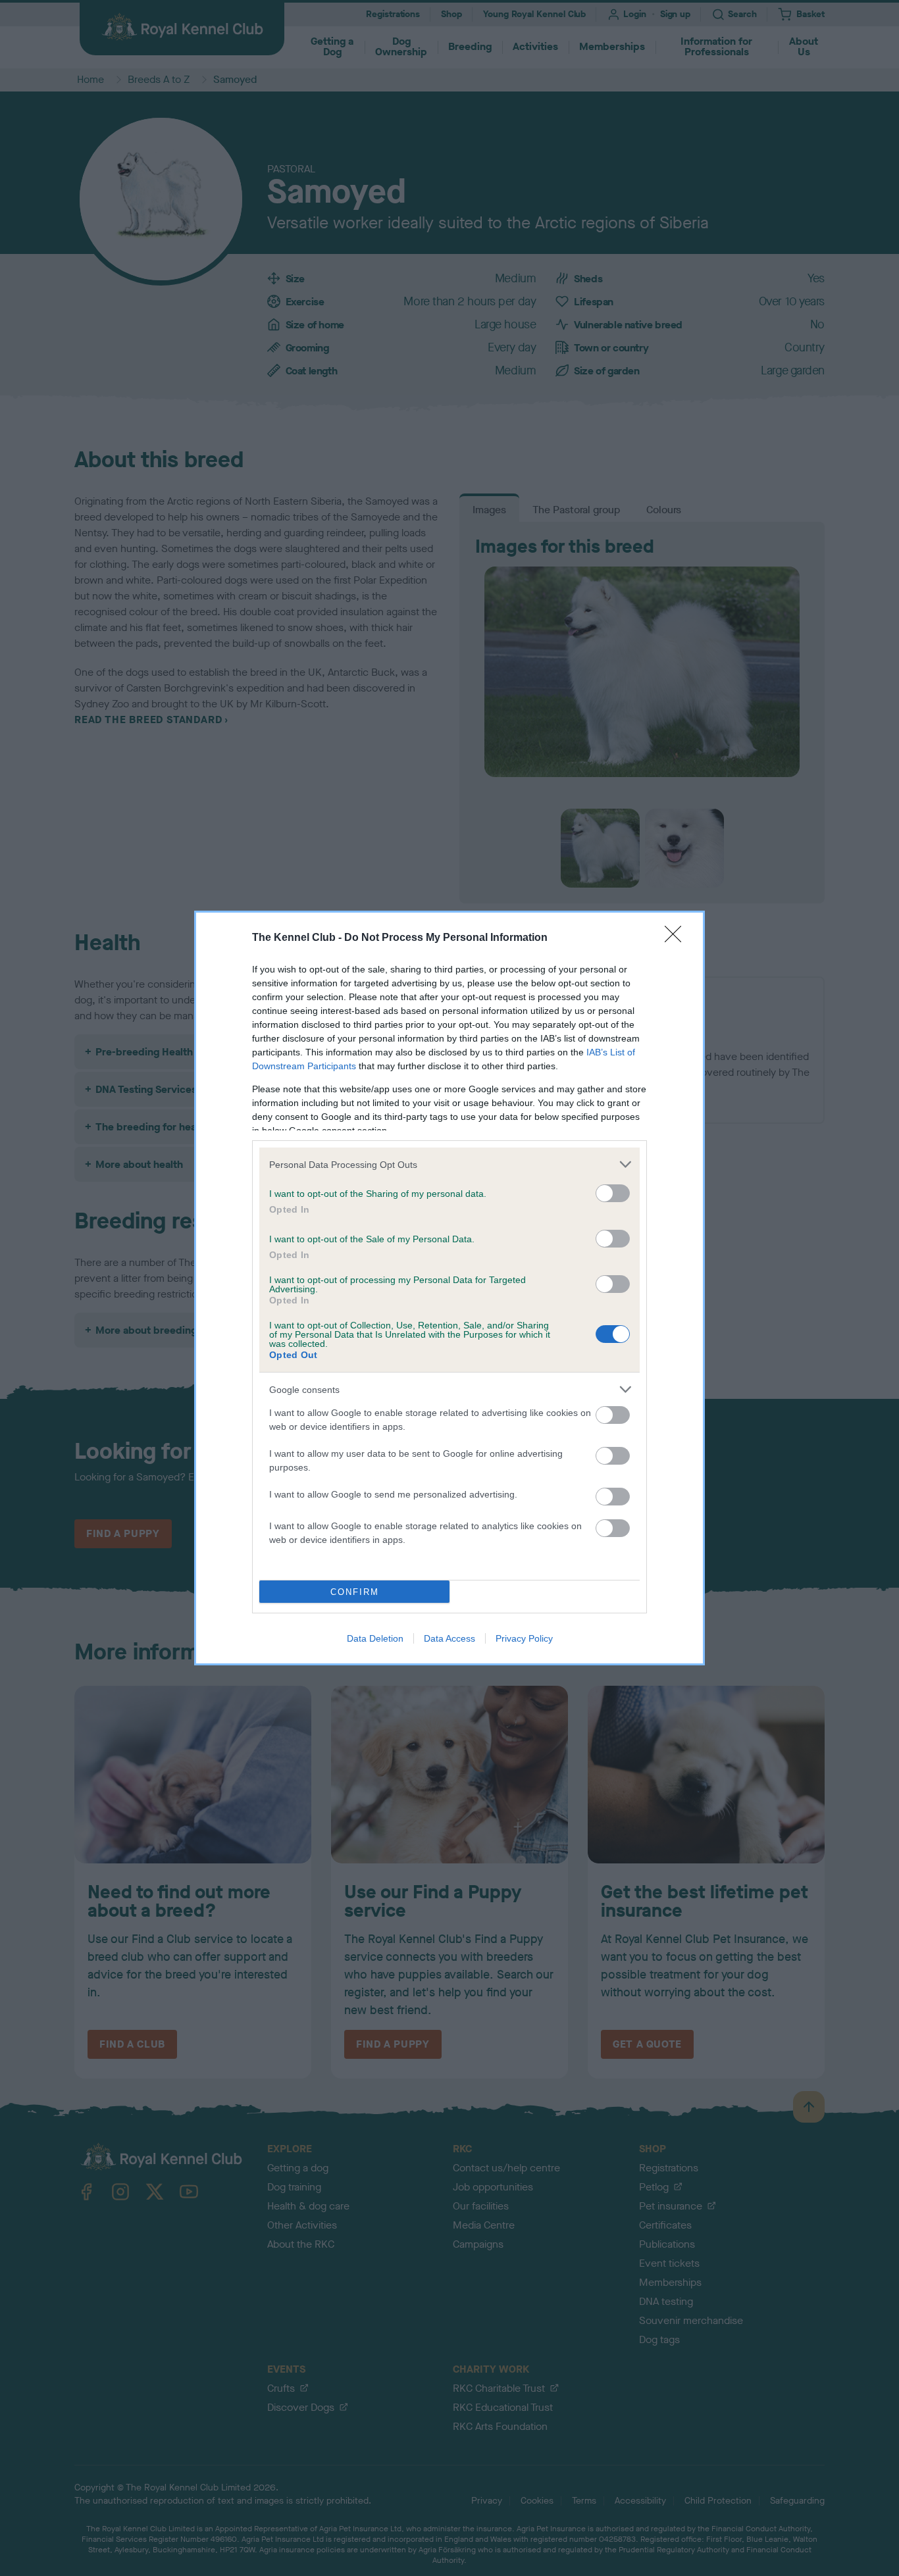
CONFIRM (355, 1592)
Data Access (449, 1638)
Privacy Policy (524, 1638)
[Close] (677, 938)
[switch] (613, 1193)
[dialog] (449, 1288)
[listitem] (449, 1164)
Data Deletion (375, 1638)
